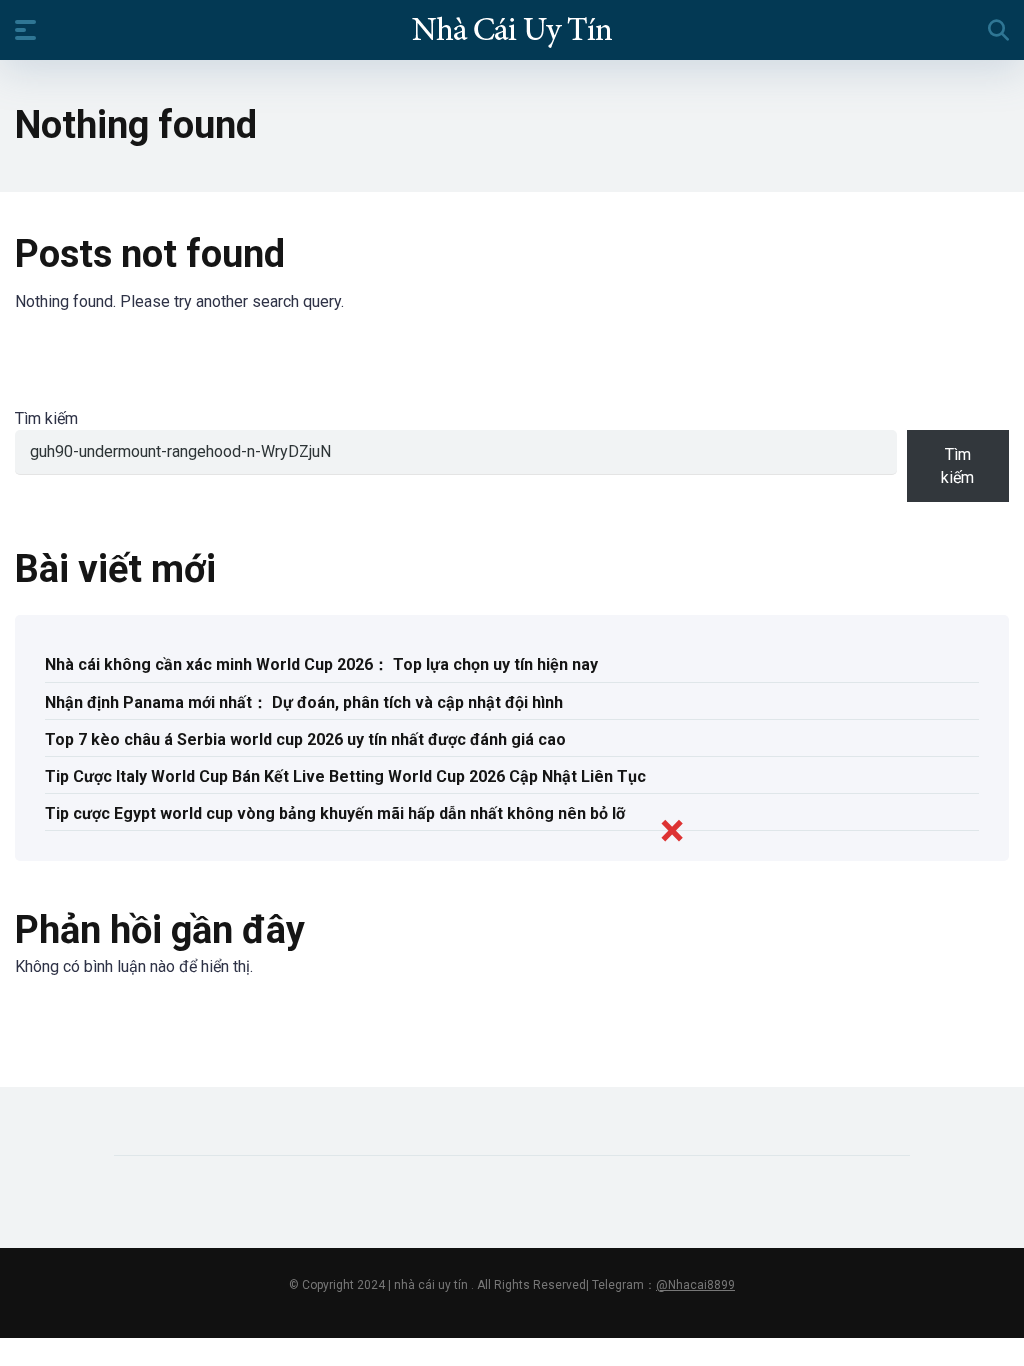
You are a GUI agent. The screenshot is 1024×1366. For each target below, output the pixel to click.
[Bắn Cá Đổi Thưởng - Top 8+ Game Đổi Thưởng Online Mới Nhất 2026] (512, 29)
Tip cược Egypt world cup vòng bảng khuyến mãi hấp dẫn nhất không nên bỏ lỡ (335, 813)
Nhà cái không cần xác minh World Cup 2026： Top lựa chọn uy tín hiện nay (321, 664)
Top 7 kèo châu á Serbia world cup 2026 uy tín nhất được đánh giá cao (305, 739)
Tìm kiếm (46, 418)
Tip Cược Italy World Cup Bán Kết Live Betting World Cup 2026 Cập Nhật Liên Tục (345, 776)
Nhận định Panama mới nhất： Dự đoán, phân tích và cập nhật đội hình (304, 702)
